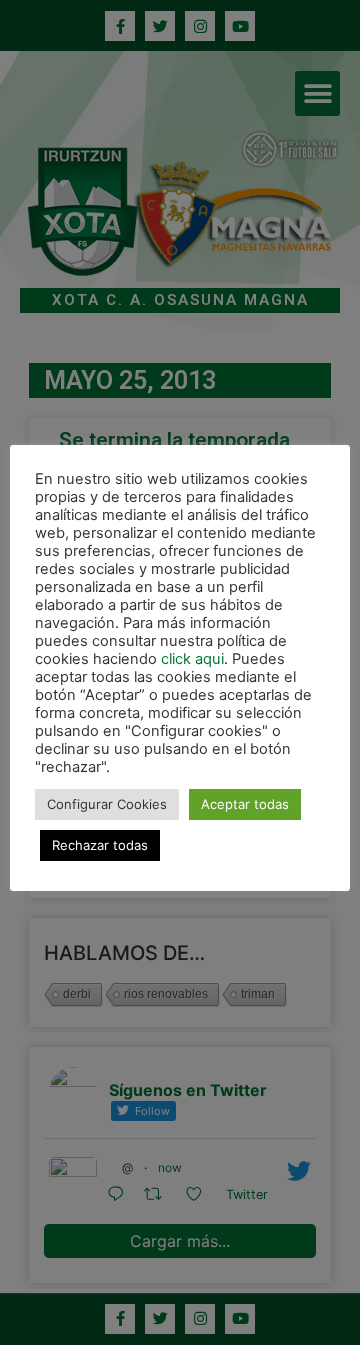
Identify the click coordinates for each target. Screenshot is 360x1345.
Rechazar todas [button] (100, 845)
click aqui (192, 659)
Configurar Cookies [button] (107, 804)
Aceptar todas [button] (245, 804)
